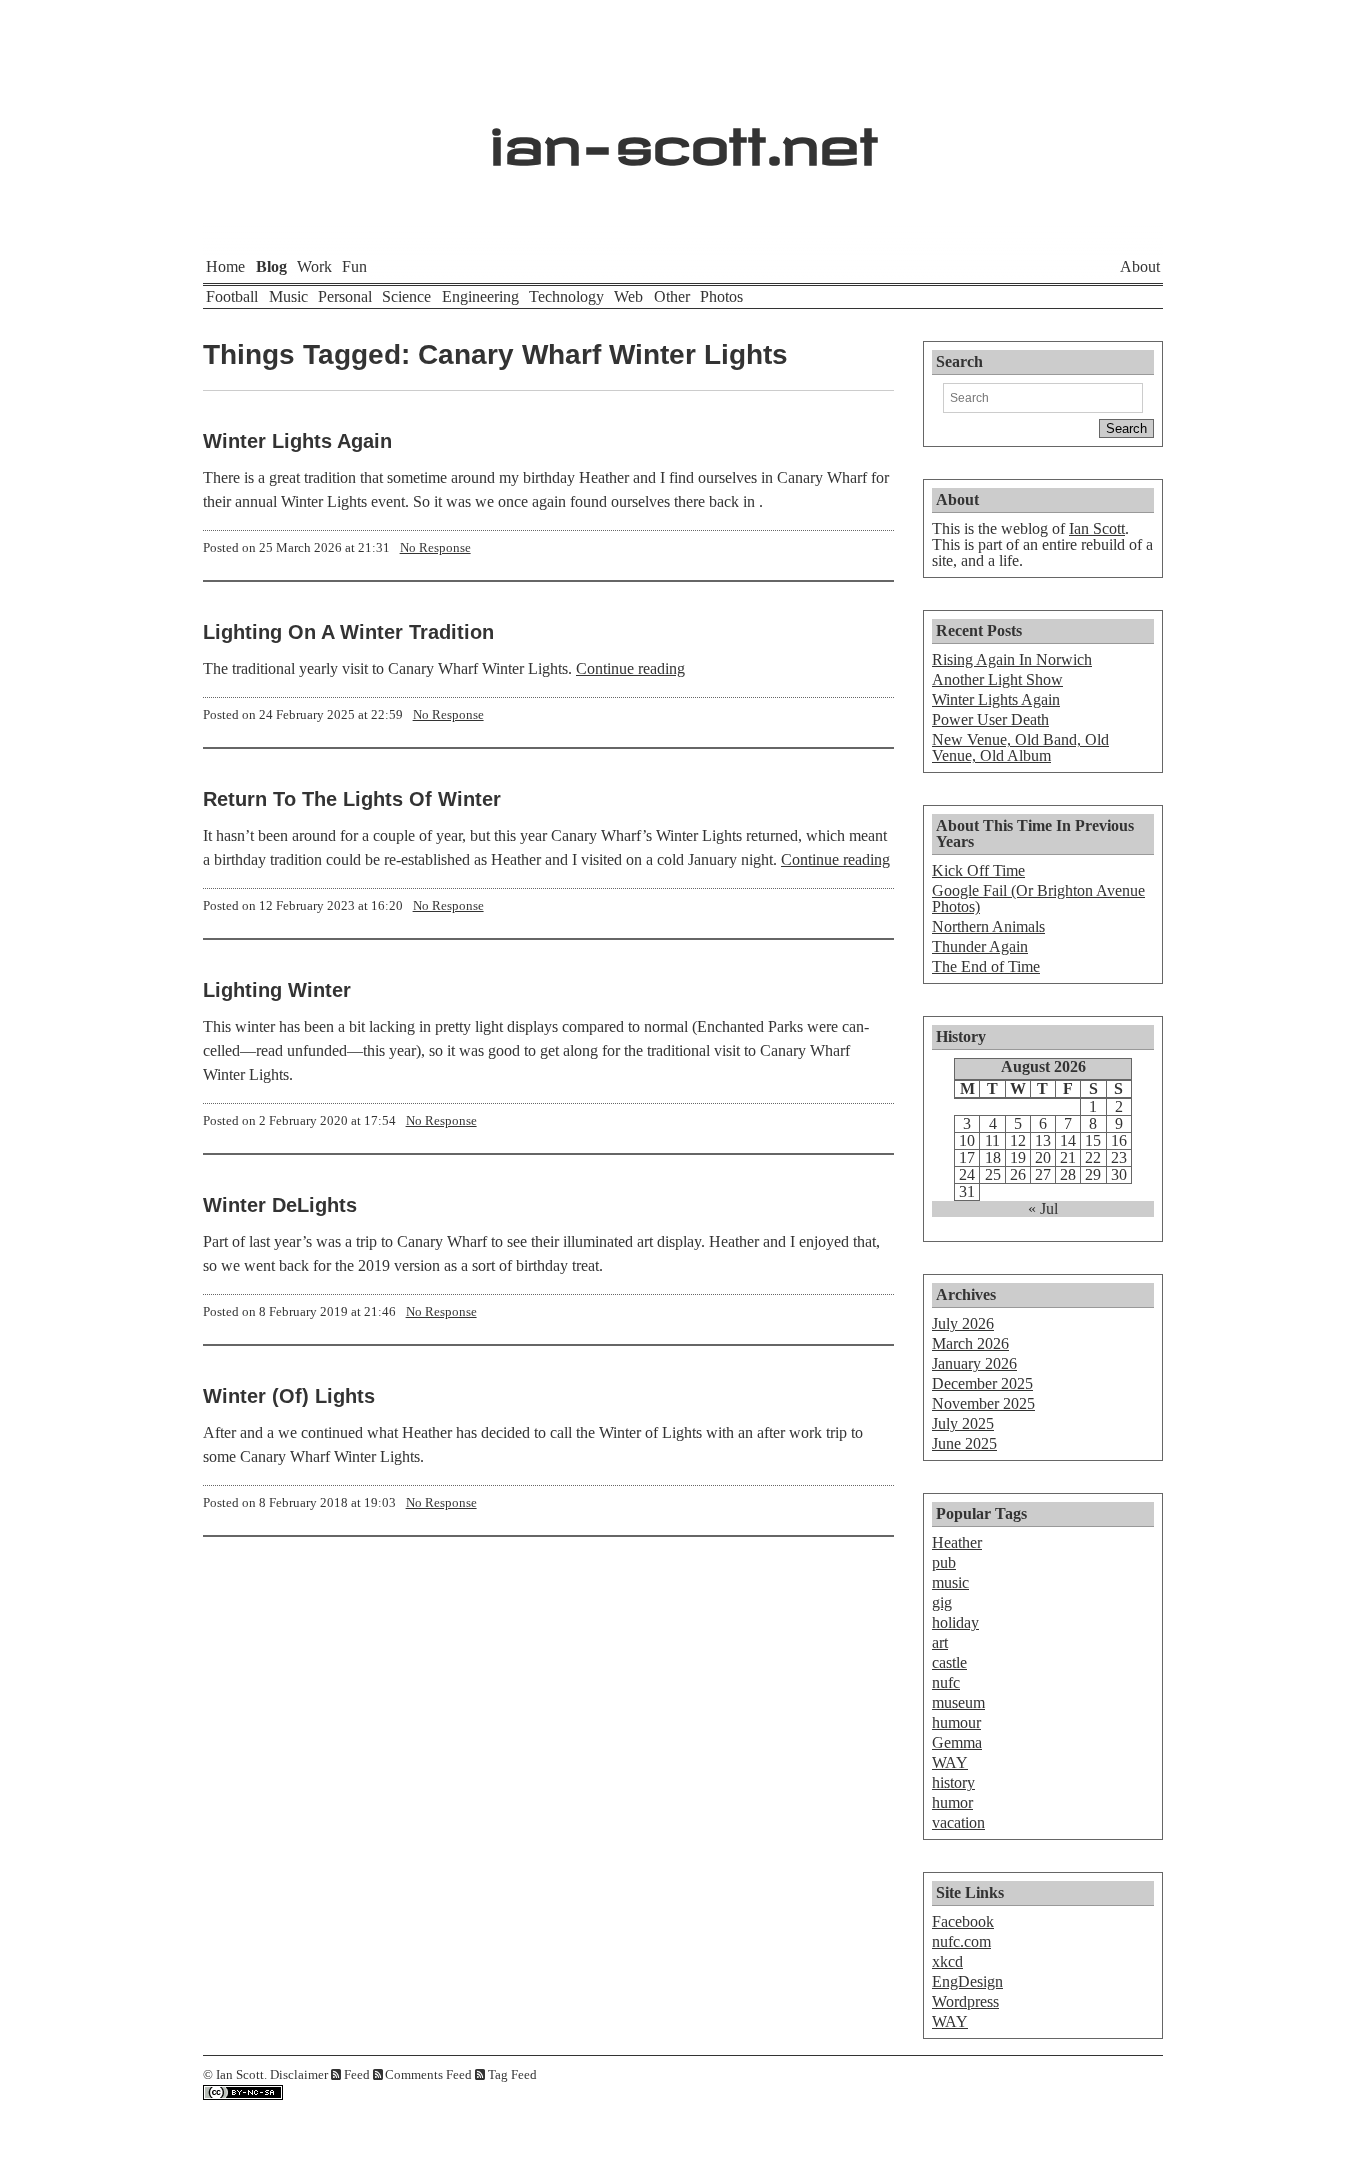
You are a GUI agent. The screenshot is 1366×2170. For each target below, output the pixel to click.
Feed (357, 2075)
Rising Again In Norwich (1012, 659)
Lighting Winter (277, 990)
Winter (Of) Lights (289, 1396)
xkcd (947, 1961)
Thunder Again (980, 946)
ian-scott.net (683, 135)
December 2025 (982, 1383)
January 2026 (974, 1363)
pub (944, 1562)
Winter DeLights (280, 1205)
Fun (354, 266)
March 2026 (970, 1343)
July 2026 (963, 1323)
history (953, 1782)
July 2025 (963, 1423)
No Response (435, 548)
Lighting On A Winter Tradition (348, 632)
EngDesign (967, 1981)
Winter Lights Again (297, 441)
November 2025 (983, 1403)
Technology (566, 296)
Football (232, 296)
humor (952, 1802)
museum (958, 1702)
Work (314, 266)
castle (949, 1662)
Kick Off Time (978, 870)
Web (628, 296)
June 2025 (964, 1443)
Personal (345, 296)
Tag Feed (512, 2075)
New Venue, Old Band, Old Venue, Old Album (1020, 747)
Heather (957, 1542)
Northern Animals (988, 926)
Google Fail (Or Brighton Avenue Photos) (1038, 898)
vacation (958, 1822)
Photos (721, 296)
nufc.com (961, 1941)
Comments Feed (428, 2075)
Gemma (957, 1742)
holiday (955, 1622)
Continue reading (630, 668)
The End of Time (986, 966)
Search (959, 361)
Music (288, 296)
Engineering (480, 296)
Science (406, 296)
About (1140, 266)
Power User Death (990, 719)
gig (942, 1602)
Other (672, 296)
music (950, 1582)
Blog (271, 266)
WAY (950, 1762)
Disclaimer (299, 2075)
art (940, 1642)
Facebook (963, 1921)
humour (956, 1722)
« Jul (1043, 1209)
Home (225, 266)
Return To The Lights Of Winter (352, 799)
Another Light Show (997, 679)
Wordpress (965, 2001)
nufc (946, 1682)
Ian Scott (1097, 528)
